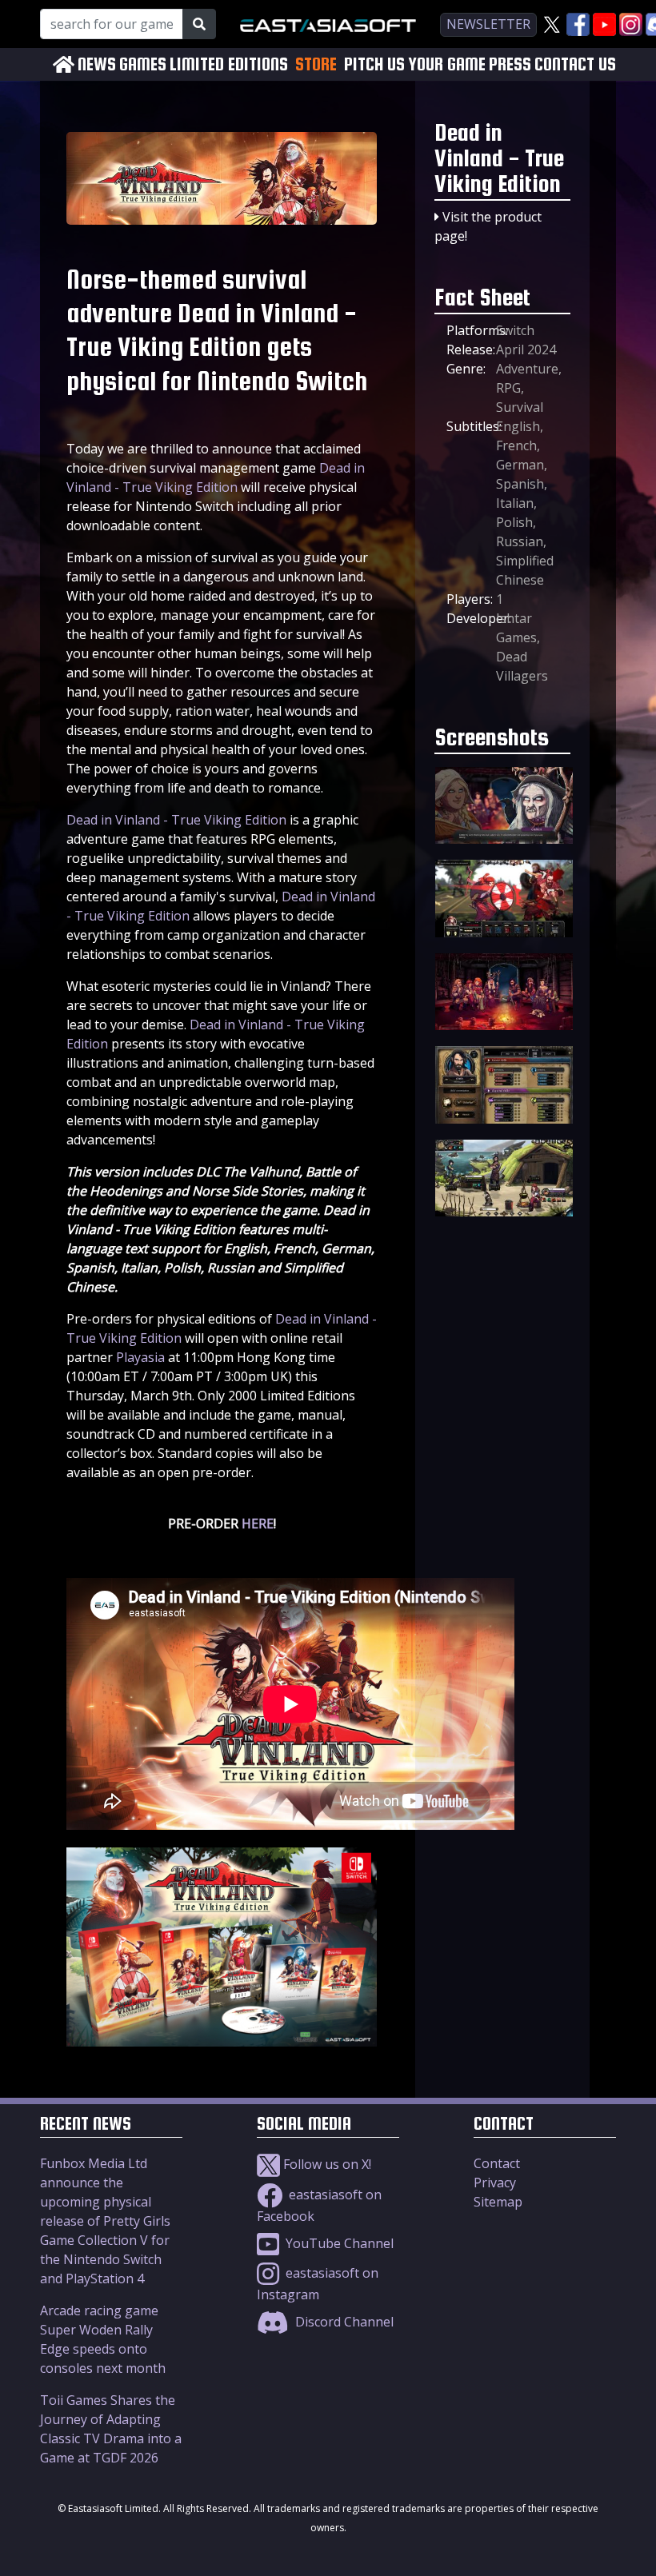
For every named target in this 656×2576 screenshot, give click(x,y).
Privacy (495, 2183)
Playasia (140, 1357)
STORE (316, 64)
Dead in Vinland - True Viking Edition (176, 820)
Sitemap (498, 2202)
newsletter (488, 24)
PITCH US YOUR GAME (415, 64)
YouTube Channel (338, 2243)
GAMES (143, 64)
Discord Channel (343, 2322)
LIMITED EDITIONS (229, 64)
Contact (497, 2163)
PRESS (510, 64)
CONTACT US (575, 64)
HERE (258, 1524)
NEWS (97, 64)
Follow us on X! (326, 2164)
